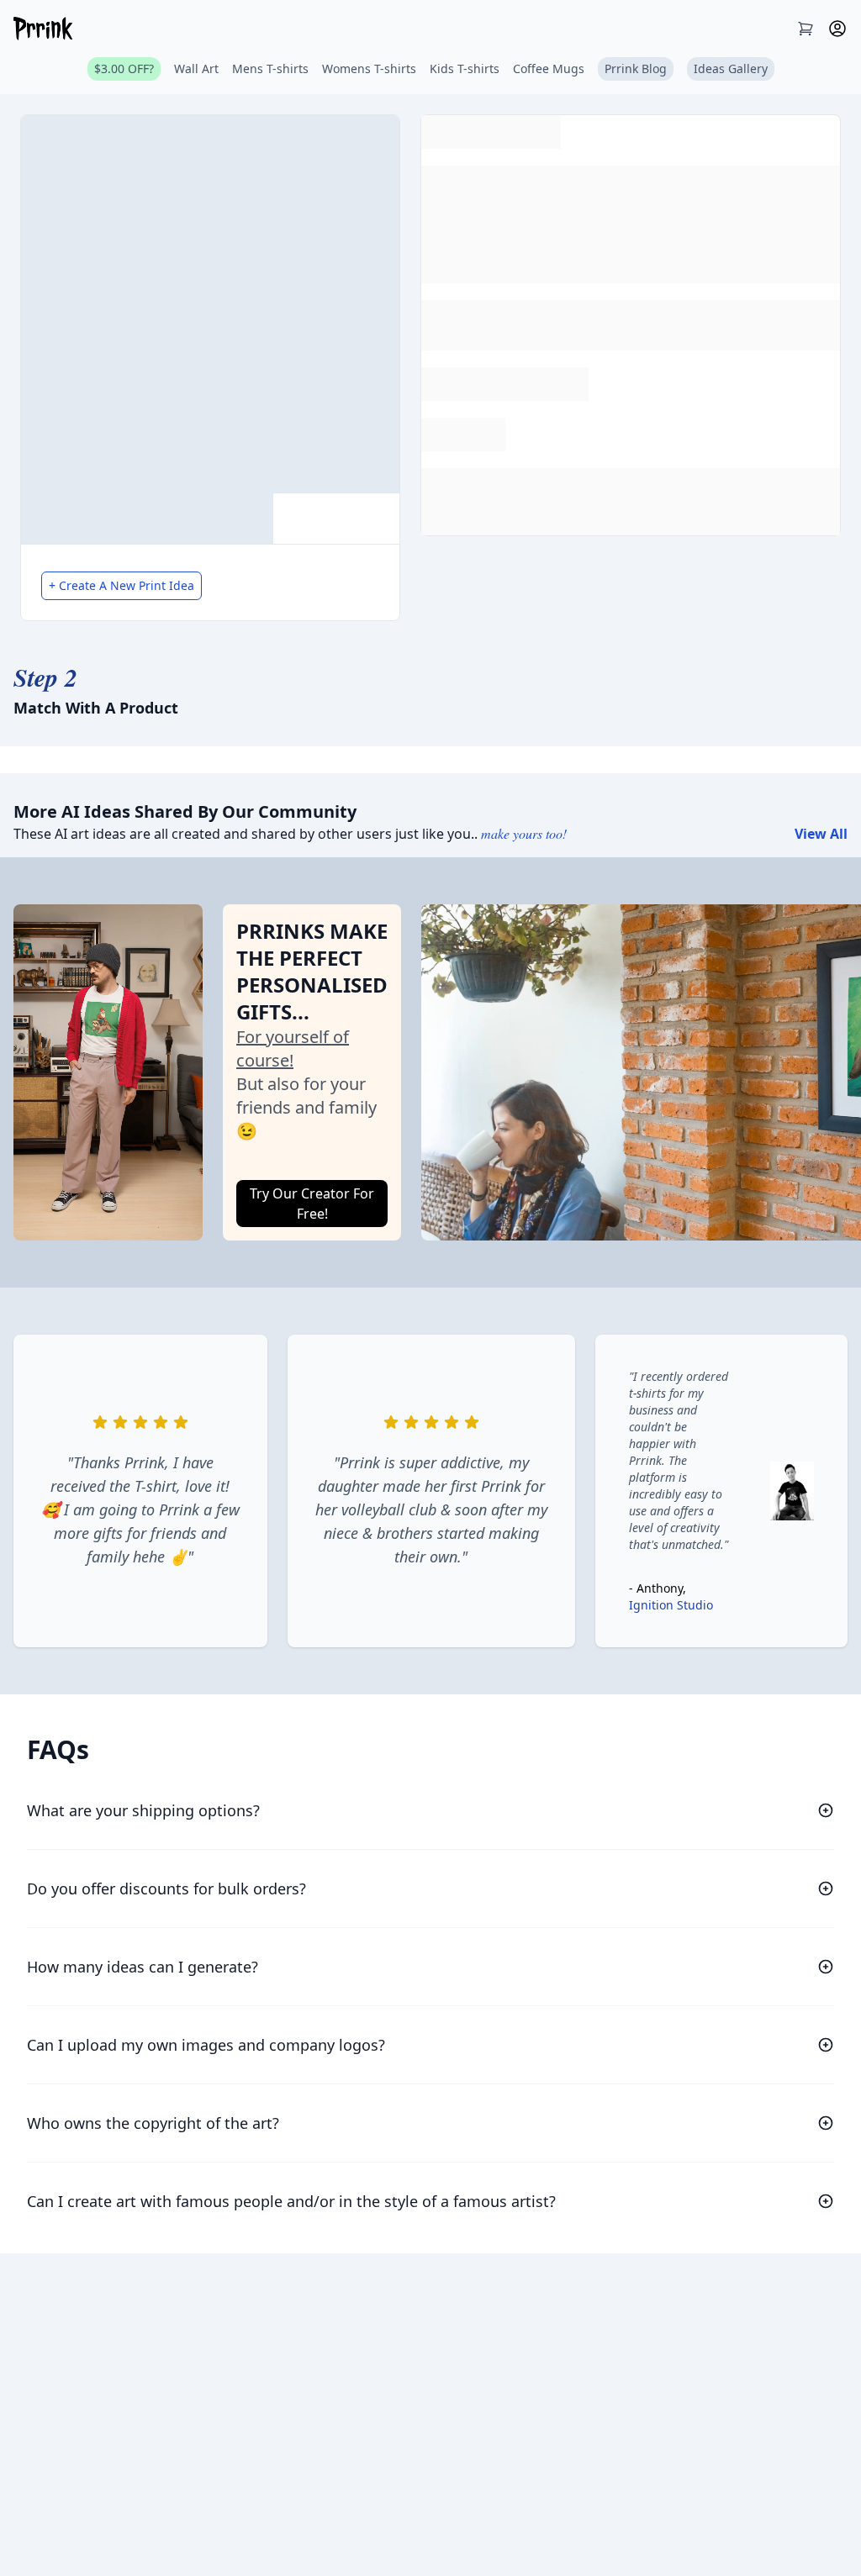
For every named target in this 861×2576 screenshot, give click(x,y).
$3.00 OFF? (124, 68)
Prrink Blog (636, 68)
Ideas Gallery (731, 68)
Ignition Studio (671, 1605)
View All (821, 834)
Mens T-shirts (270, 68)
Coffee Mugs (549, 68)
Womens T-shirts (369, 68)
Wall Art (196, 68)
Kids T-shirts (465, 68)
